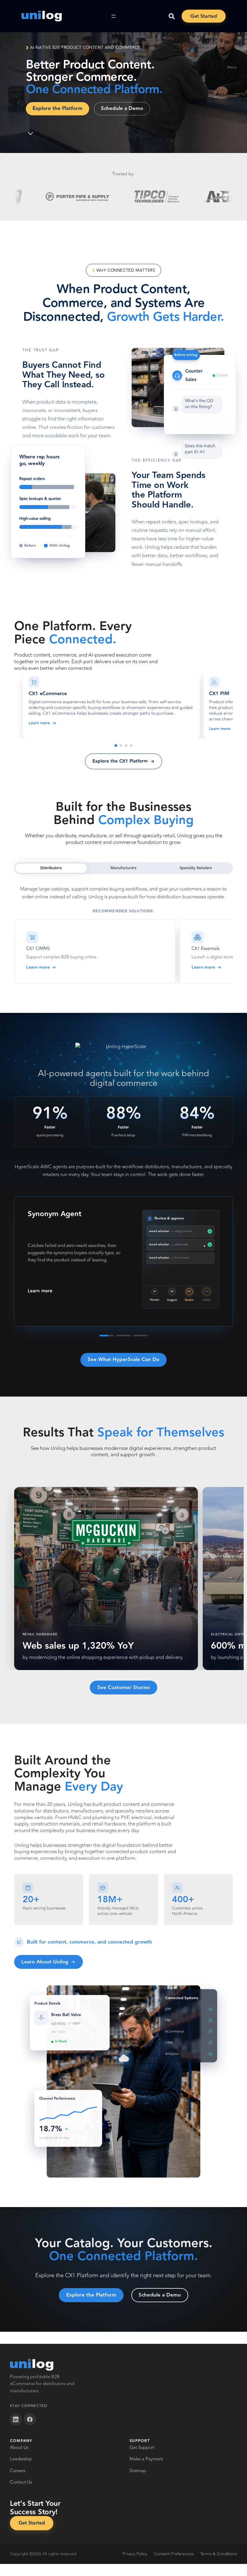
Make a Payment (146, 2459)
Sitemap (138, 2471)
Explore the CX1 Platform (120, 761)
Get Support (142, 2448)
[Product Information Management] (121, 746)
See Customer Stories (124, 1688)
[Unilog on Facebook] (30, 2419)
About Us (19, 2448)
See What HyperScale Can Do (123, 1360)
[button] (111, 705)
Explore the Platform (58, 108)
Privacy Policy (135, 2554)
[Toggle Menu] (114, 16)
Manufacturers (123, 868)
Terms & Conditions (219, 2554)
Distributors (51, 868)
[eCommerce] (116, 746)
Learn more (39, 723)
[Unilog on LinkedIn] (16, 2419)
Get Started (204, 16)
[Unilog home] (32, 2365)
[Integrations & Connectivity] (131, 746)
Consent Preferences (174, 2554)
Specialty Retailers (196, 868)
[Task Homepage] (41, 16)
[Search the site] (172, 16)
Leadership (21, 2459)
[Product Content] (126, 746)
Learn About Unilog (45, 1962)
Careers (18, 2471)
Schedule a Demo (122, 108)
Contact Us (21, 2482)
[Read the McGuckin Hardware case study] (106, 1578)
